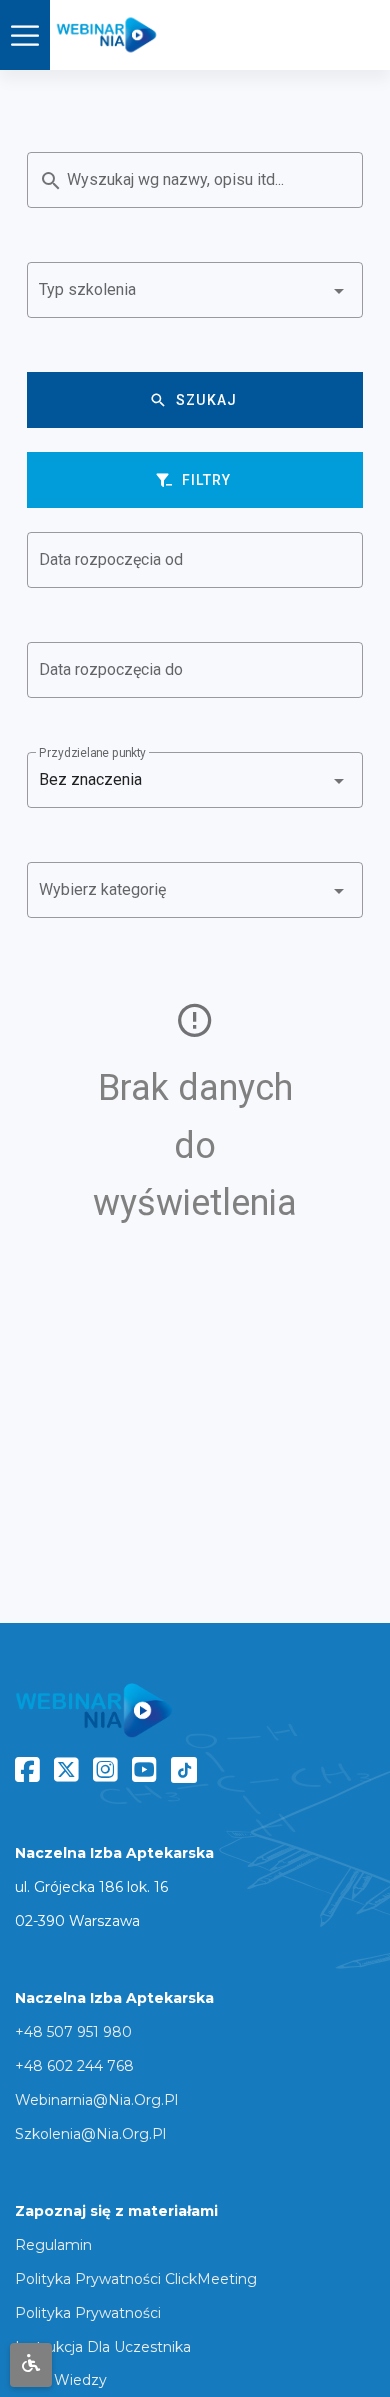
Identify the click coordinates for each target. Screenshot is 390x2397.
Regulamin (53, 2245)
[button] (195, 290)
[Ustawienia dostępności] (31, 2365)
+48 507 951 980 (73, 2032)
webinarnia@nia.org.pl (96, 2100)
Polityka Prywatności (88, 2313)
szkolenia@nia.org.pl (90, 2134)
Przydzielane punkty (92, 753)
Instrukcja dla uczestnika (103, 2347)
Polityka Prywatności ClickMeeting (136, 2279)
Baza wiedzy (61, 2380)
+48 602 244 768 (74, 2066)
